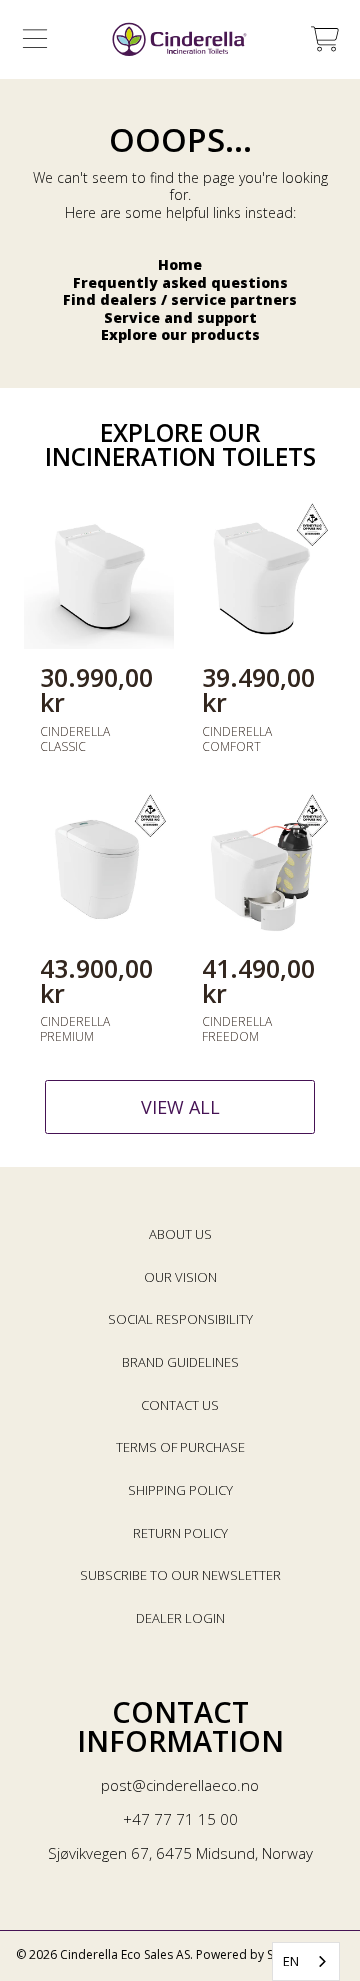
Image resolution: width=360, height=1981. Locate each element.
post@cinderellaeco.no (180, 1785)
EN (291, 1961)
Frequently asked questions (180, 282)
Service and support (180, 317)
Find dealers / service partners (180, 299)
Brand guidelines (180, 1362)
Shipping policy (180, 1490)
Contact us (180, 1405)
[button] (35, 39)
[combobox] (306, 1961)
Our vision (180, 1277)
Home (180, 264)
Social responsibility (180, 1319)
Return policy (180, 1533)
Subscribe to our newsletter (180, 1575)
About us (180, 1234)
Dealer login (180, 1618)
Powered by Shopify (252, 1954)
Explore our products (180, 334)
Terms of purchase (180, 1447)
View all (180, 1107)
